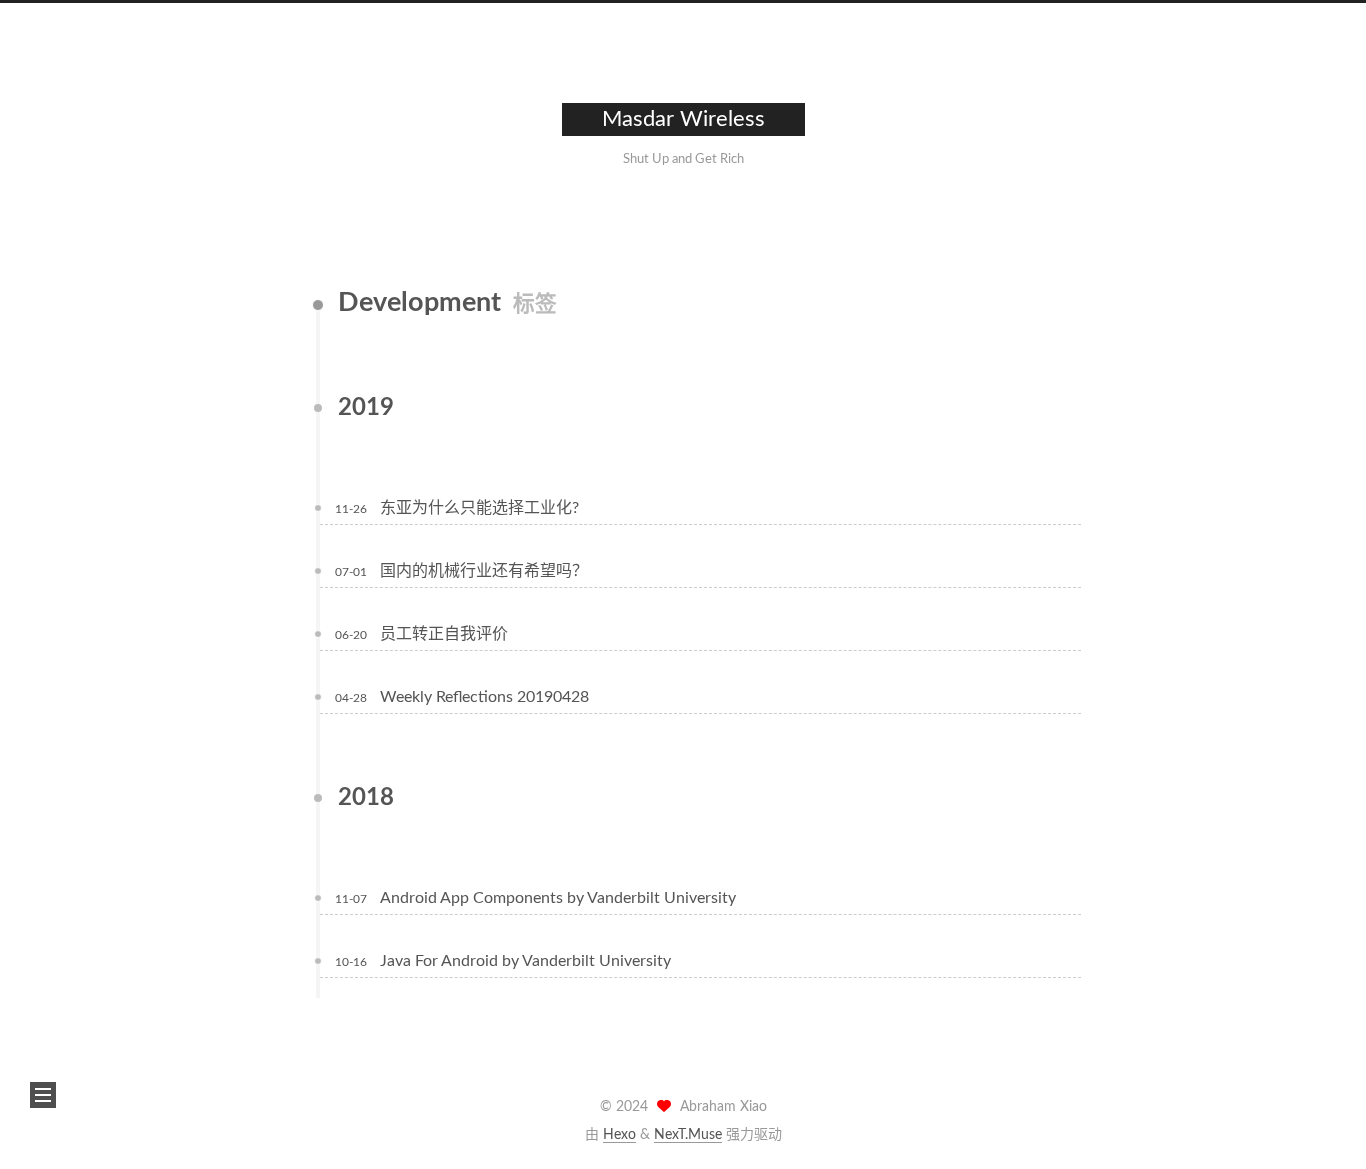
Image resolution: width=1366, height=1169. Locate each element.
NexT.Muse (688, 1135)
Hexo (619, 1135)
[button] (43, 1095)
